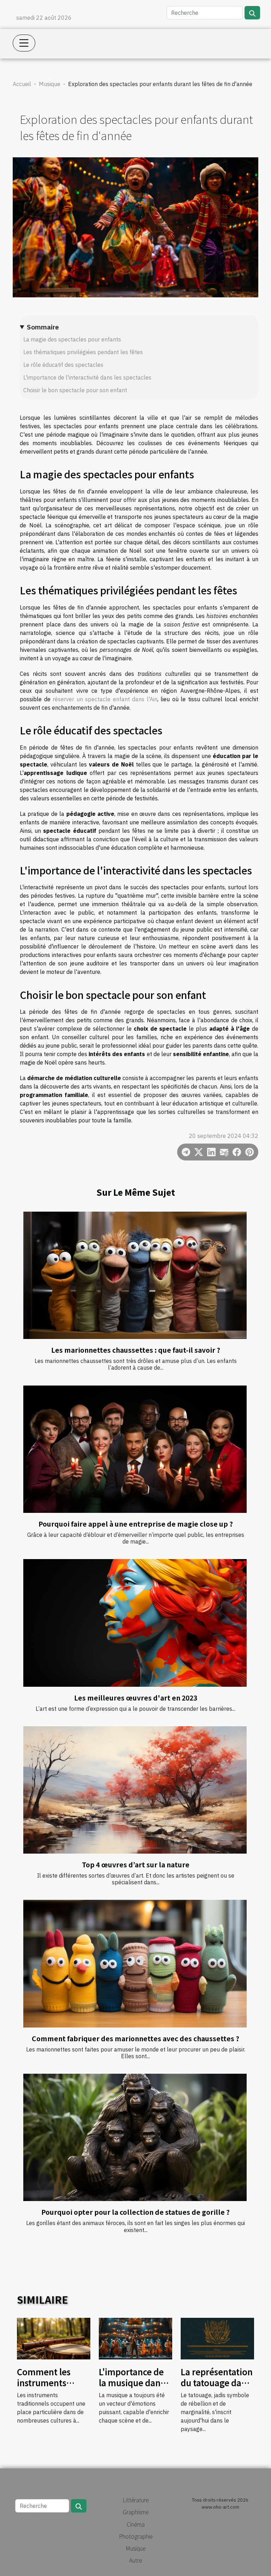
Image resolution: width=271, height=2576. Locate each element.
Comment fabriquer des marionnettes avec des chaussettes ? (135, 2038)
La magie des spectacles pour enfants (72, 339)
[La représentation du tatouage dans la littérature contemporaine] (217, 2338)
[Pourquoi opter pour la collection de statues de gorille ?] (135, 2137)
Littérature (136, 2500)
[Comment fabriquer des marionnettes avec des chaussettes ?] (135, 1963)
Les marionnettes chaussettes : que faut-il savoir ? (136, 1350)
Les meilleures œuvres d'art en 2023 (136, 1698)
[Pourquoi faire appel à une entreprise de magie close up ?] (135, 1449)
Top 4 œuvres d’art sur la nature (136, 1865)
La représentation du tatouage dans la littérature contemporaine (217, 2388)
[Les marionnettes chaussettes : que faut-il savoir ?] (135, 1275)
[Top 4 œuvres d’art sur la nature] (135, 1790)
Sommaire (43, 327)
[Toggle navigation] (24, 43)
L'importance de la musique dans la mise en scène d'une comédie (132, 2388)
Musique (50, 84)
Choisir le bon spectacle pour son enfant (75, 390)
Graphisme (136, 2512)
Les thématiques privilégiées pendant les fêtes (83, 352)
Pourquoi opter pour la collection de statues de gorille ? (135, 2212)
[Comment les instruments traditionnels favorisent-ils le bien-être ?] (54, 2338)
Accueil (22, 84)
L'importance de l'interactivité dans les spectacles (87, 377)
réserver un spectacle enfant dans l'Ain (105, 699)
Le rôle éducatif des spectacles (63, 365)
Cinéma (136, 2524)
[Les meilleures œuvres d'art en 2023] (135, 1623)
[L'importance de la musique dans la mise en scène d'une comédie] (135, 2338)
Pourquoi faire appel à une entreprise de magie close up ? (136, 1524)
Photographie (136, 2536)
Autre (135, 2560)
